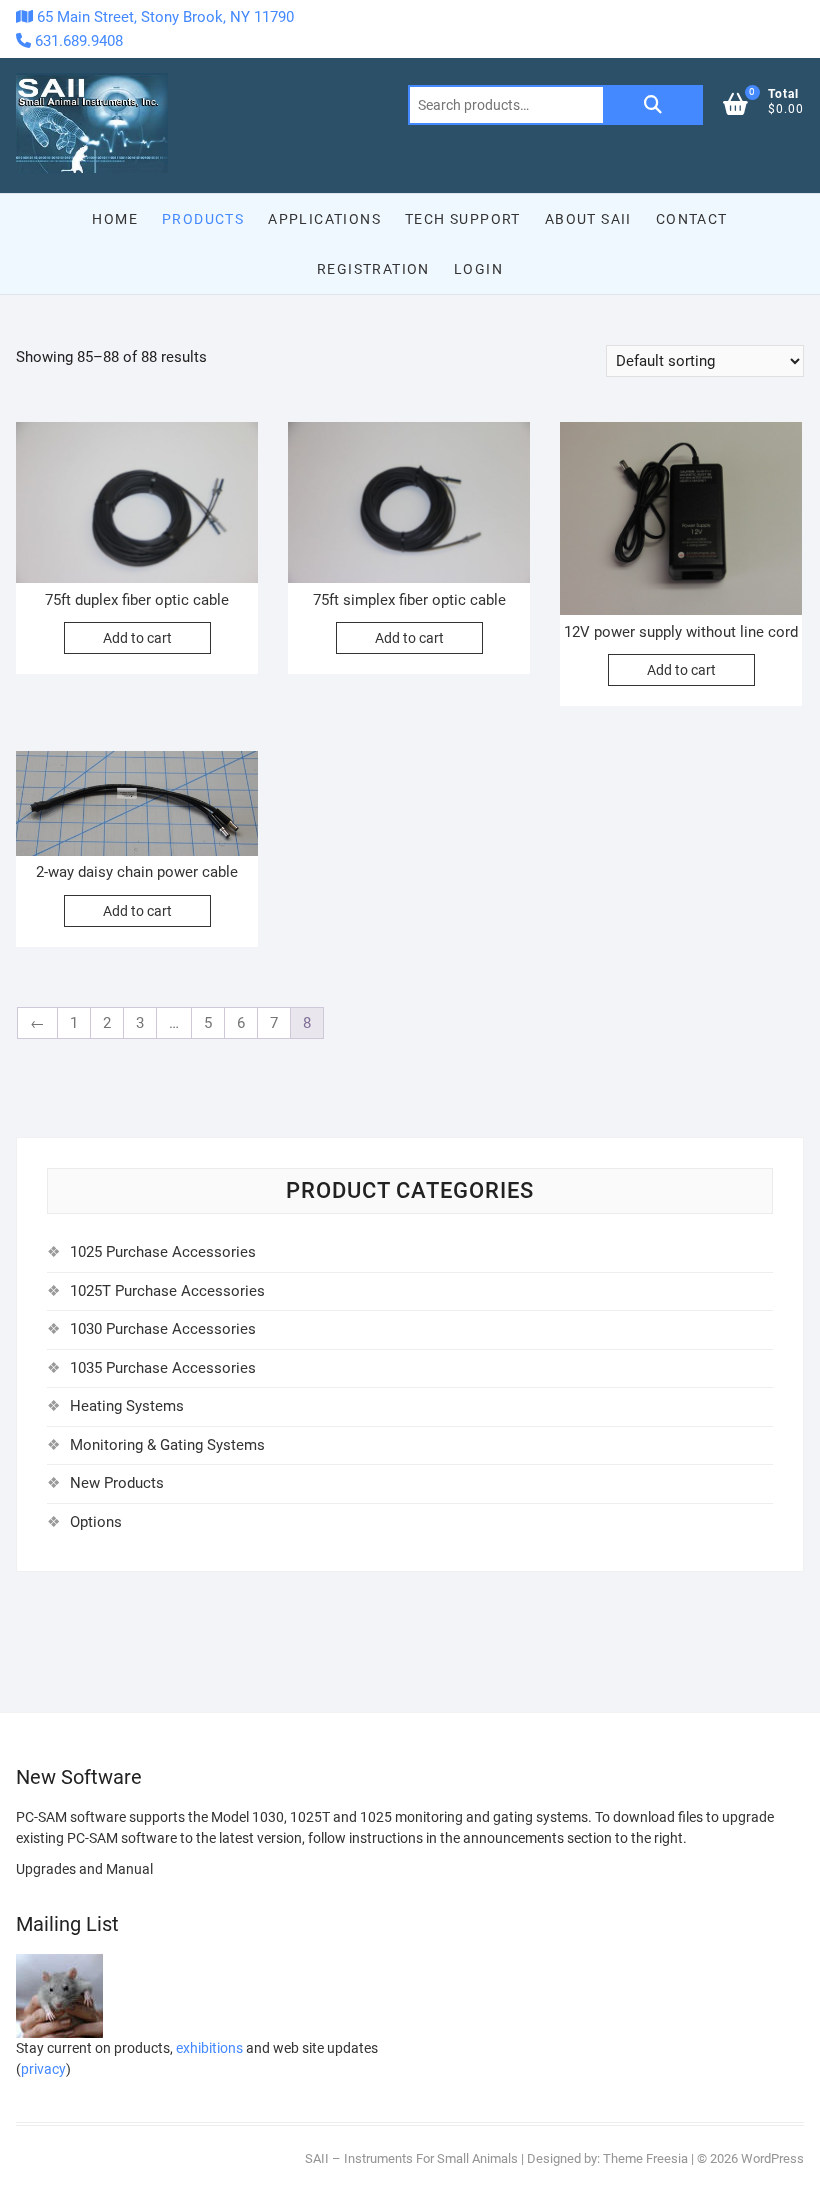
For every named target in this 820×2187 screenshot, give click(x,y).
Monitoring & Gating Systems (167, 1445)
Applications (324, 219)
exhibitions (209, 2048)
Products (203, 219)
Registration (373, 269)
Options (96, 1522)
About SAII (588, 219)
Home (115, 219)
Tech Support (463, 219)
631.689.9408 (77, 41)
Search (653, 105)
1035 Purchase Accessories (163, 1368)
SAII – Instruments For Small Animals (411, 2158)
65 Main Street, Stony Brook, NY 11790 (163, 17)
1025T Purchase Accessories (167, 1291)
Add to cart (137, 638)
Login (478, 269)
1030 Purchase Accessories (163, 1329)
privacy (43, 2069)
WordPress (772, 2158)
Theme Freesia (645, 2158)
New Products (117, 1483)
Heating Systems (127, 1406)
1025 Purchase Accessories (163, 1252)
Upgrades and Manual (84, 1869)
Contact (692, 219)
